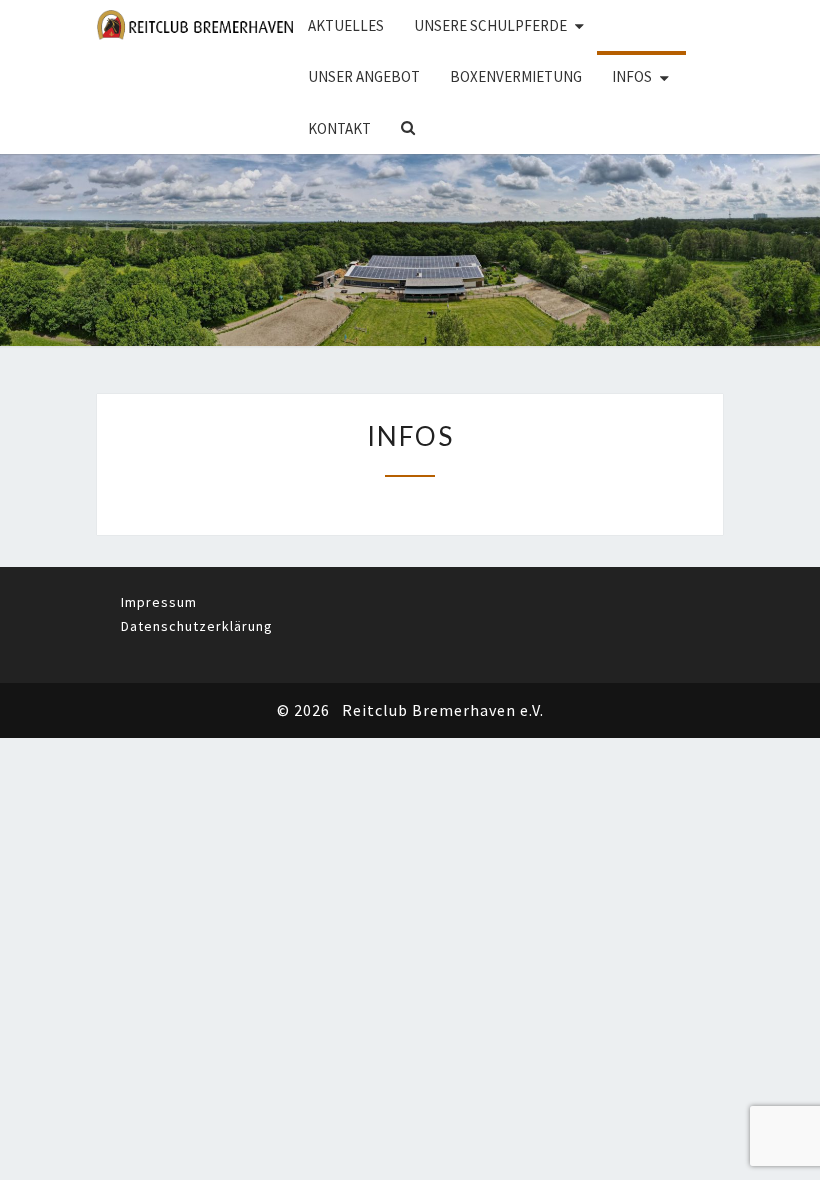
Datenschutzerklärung (197, 626)
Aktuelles (346, 25)
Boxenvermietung (516, 76)
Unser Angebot (364, 76)
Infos (632, 76)
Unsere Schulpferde (490, 25)
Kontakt (339, 128)
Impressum (159, 602)
